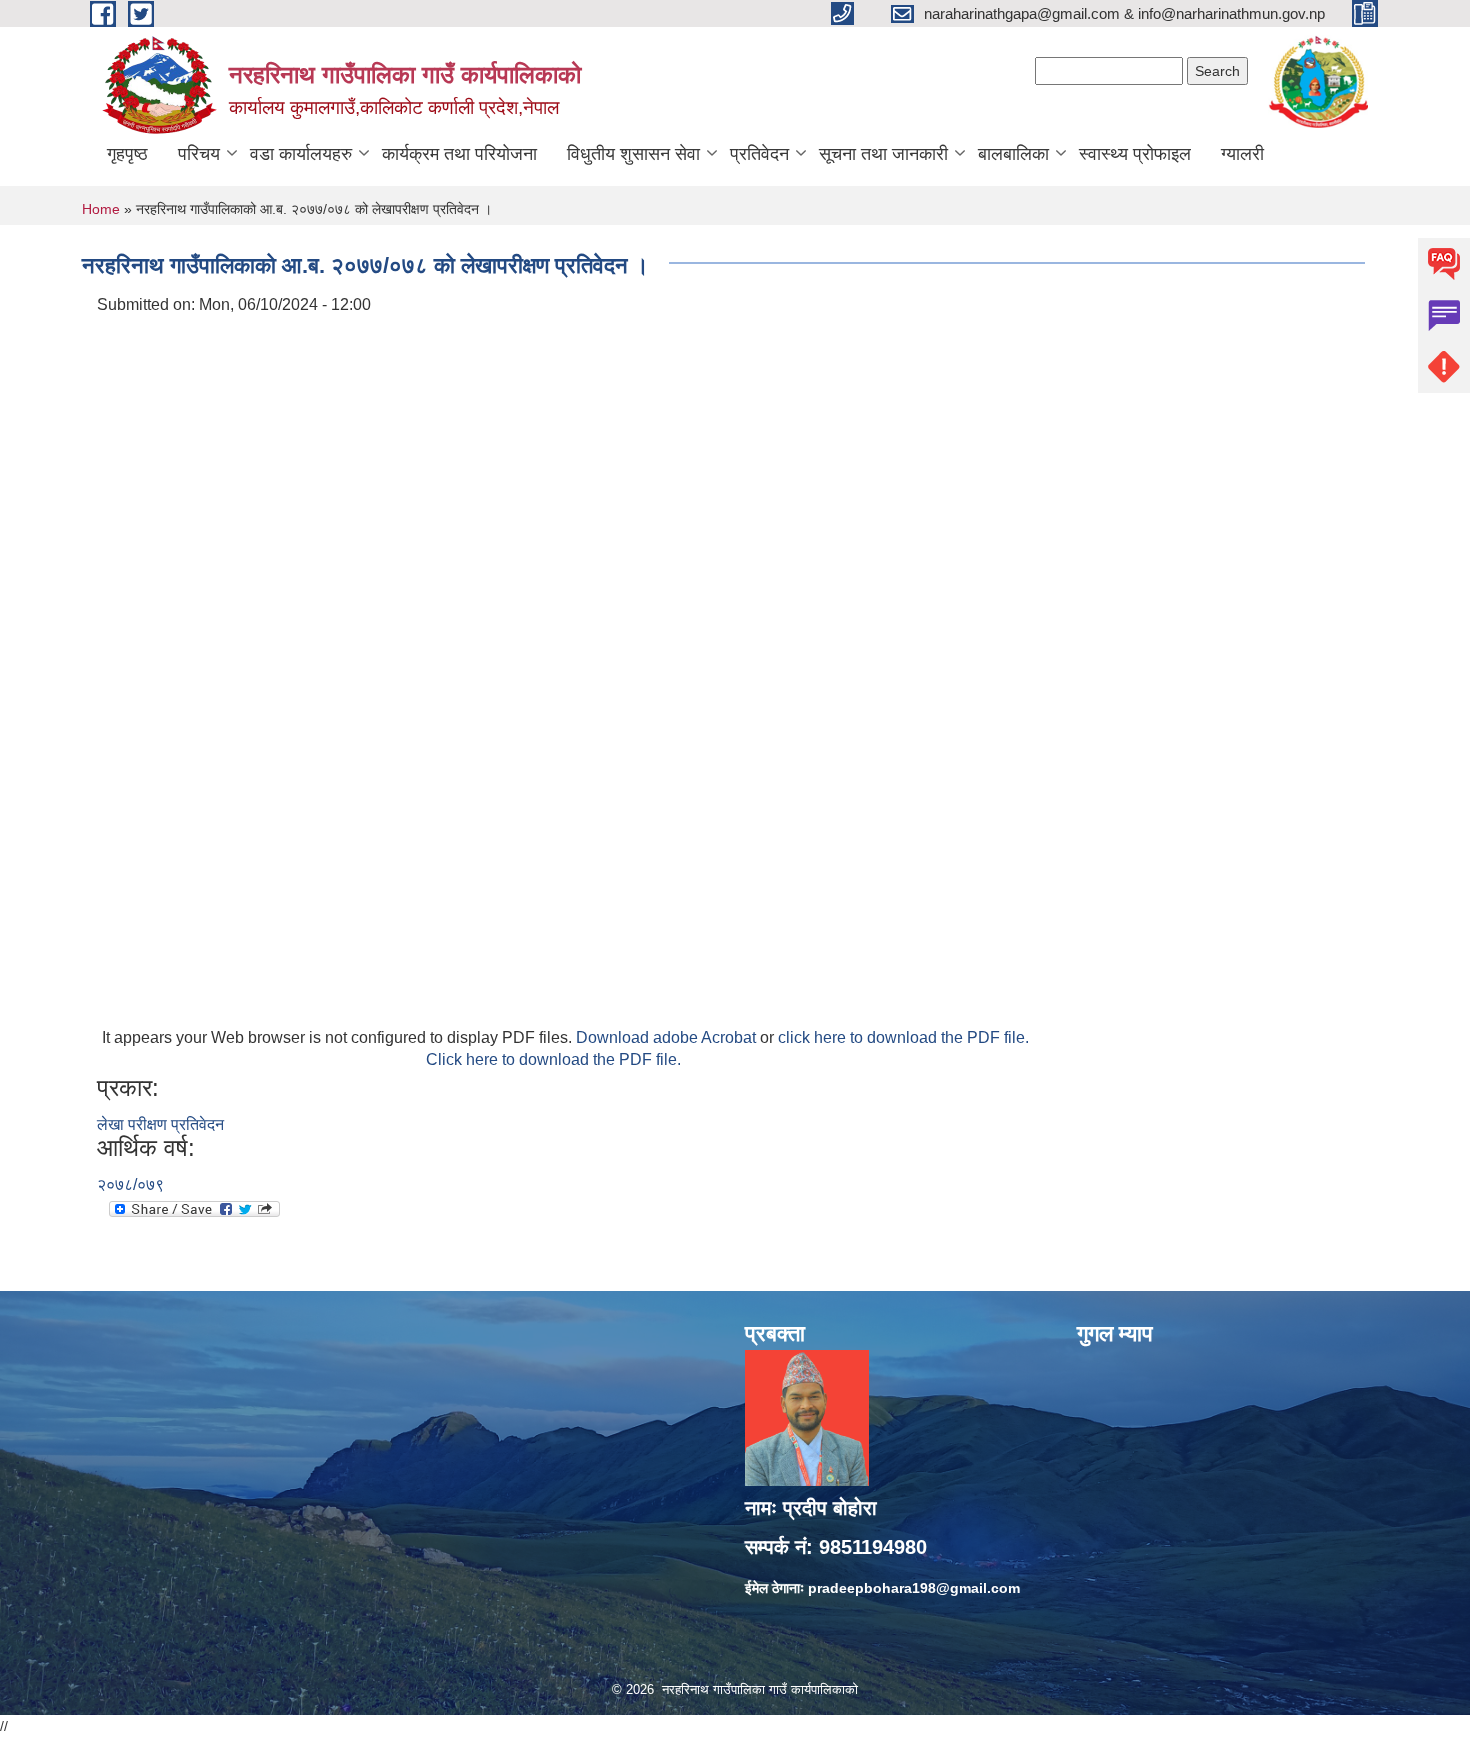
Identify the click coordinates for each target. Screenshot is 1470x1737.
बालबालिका (1013, 154)
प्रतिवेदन (759, 154)
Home (101, 209)
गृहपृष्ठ (127, 154)
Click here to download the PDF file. (553, 1059)
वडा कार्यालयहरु (301, 154)
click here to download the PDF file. (903, 1037)
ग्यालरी (1242, 154)
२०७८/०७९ (130, 1184)
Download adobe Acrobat (668, 1037)
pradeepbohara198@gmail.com (914, 1588)
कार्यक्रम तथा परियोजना (459, 154)
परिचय (199, 154)
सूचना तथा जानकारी (883, 154)
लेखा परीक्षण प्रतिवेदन (160, 1124)
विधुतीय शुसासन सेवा (633, 154)
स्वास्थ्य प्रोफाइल (1135, 154)
